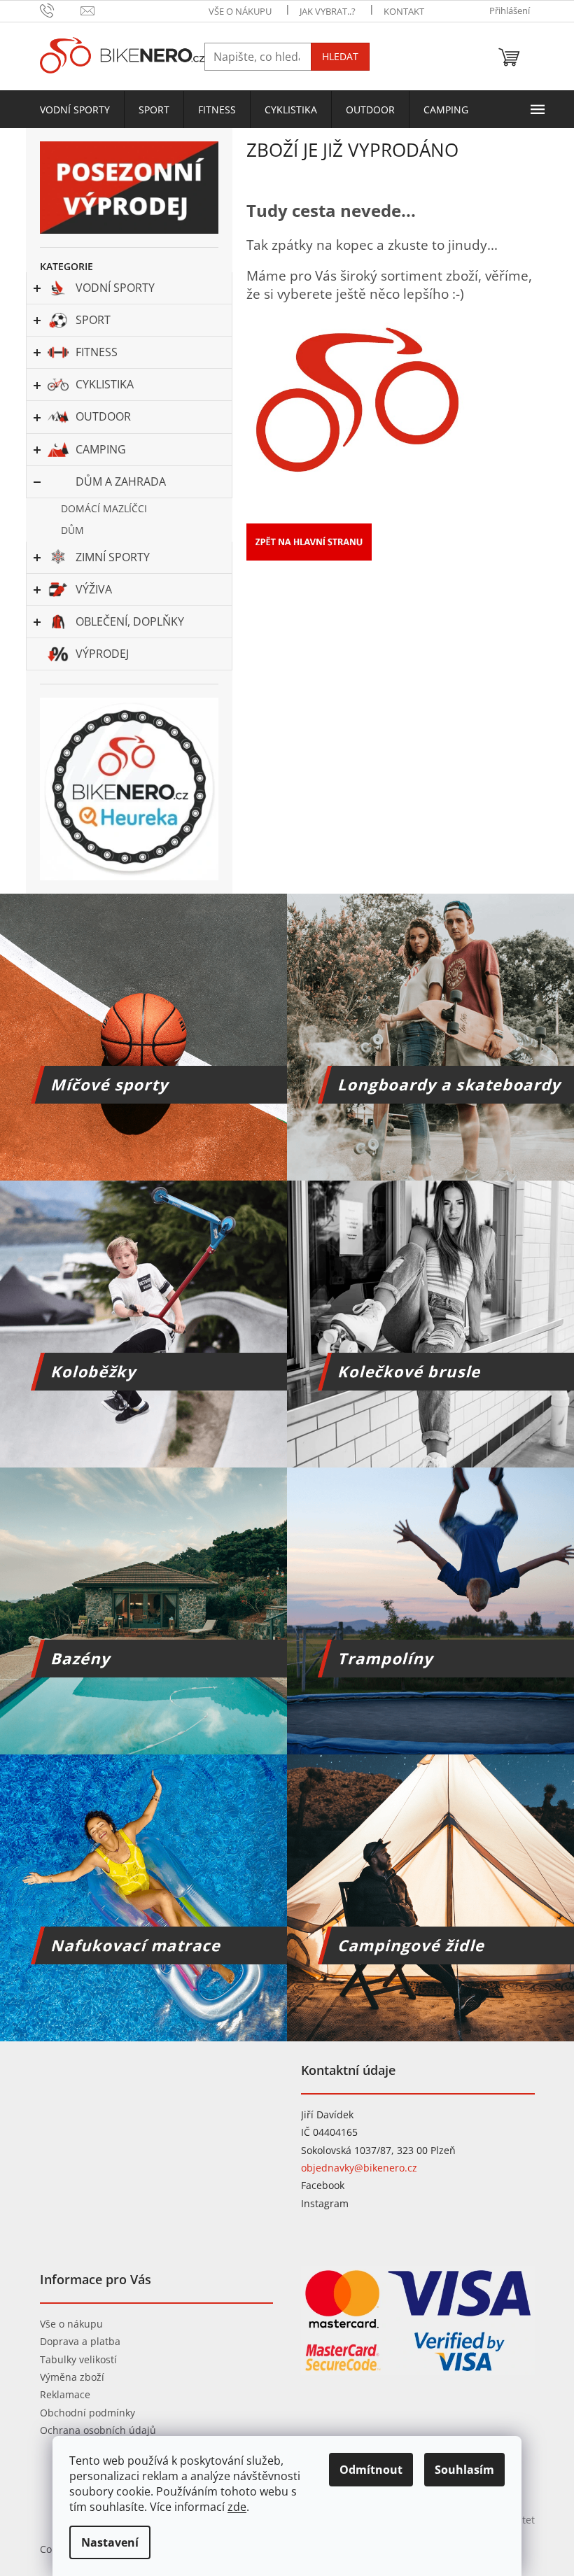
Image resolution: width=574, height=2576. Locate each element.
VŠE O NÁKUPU (240, 11)
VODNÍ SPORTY (115, 288)
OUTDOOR (103, 416)
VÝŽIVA (94, 589)
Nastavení (110, 2542)
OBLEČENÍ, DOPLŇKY (130, 621)
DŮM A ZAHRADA (121, 481)
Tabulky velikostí (78, 2359)
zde (237, 2507)
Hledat (340, 56)
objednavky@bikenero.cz (359, 2168)
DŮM (72, 530)
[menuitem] (75, 110)
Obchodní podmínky (87, 2413)
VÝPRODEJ (102, 654)
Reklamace (65, 2394)
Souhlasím (464, 2470)
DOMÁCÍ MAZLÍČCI (104, 508)
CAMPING (101, 449)
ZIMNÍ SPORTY (113, 557)
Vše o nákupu (71, 2324)
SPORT (93, 320)
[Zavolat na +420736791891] (61, 10)
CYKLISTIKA (105, 384)
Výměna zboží (72, 2377)
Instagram (325, 2203)
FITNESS (97, 352)
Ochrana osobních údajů (98, 2430)
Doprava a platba (80, 2341)
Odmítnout (371, 2470)
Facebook (323, 2185)
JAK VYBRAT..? (328, 11)
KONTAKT (404, 11)
